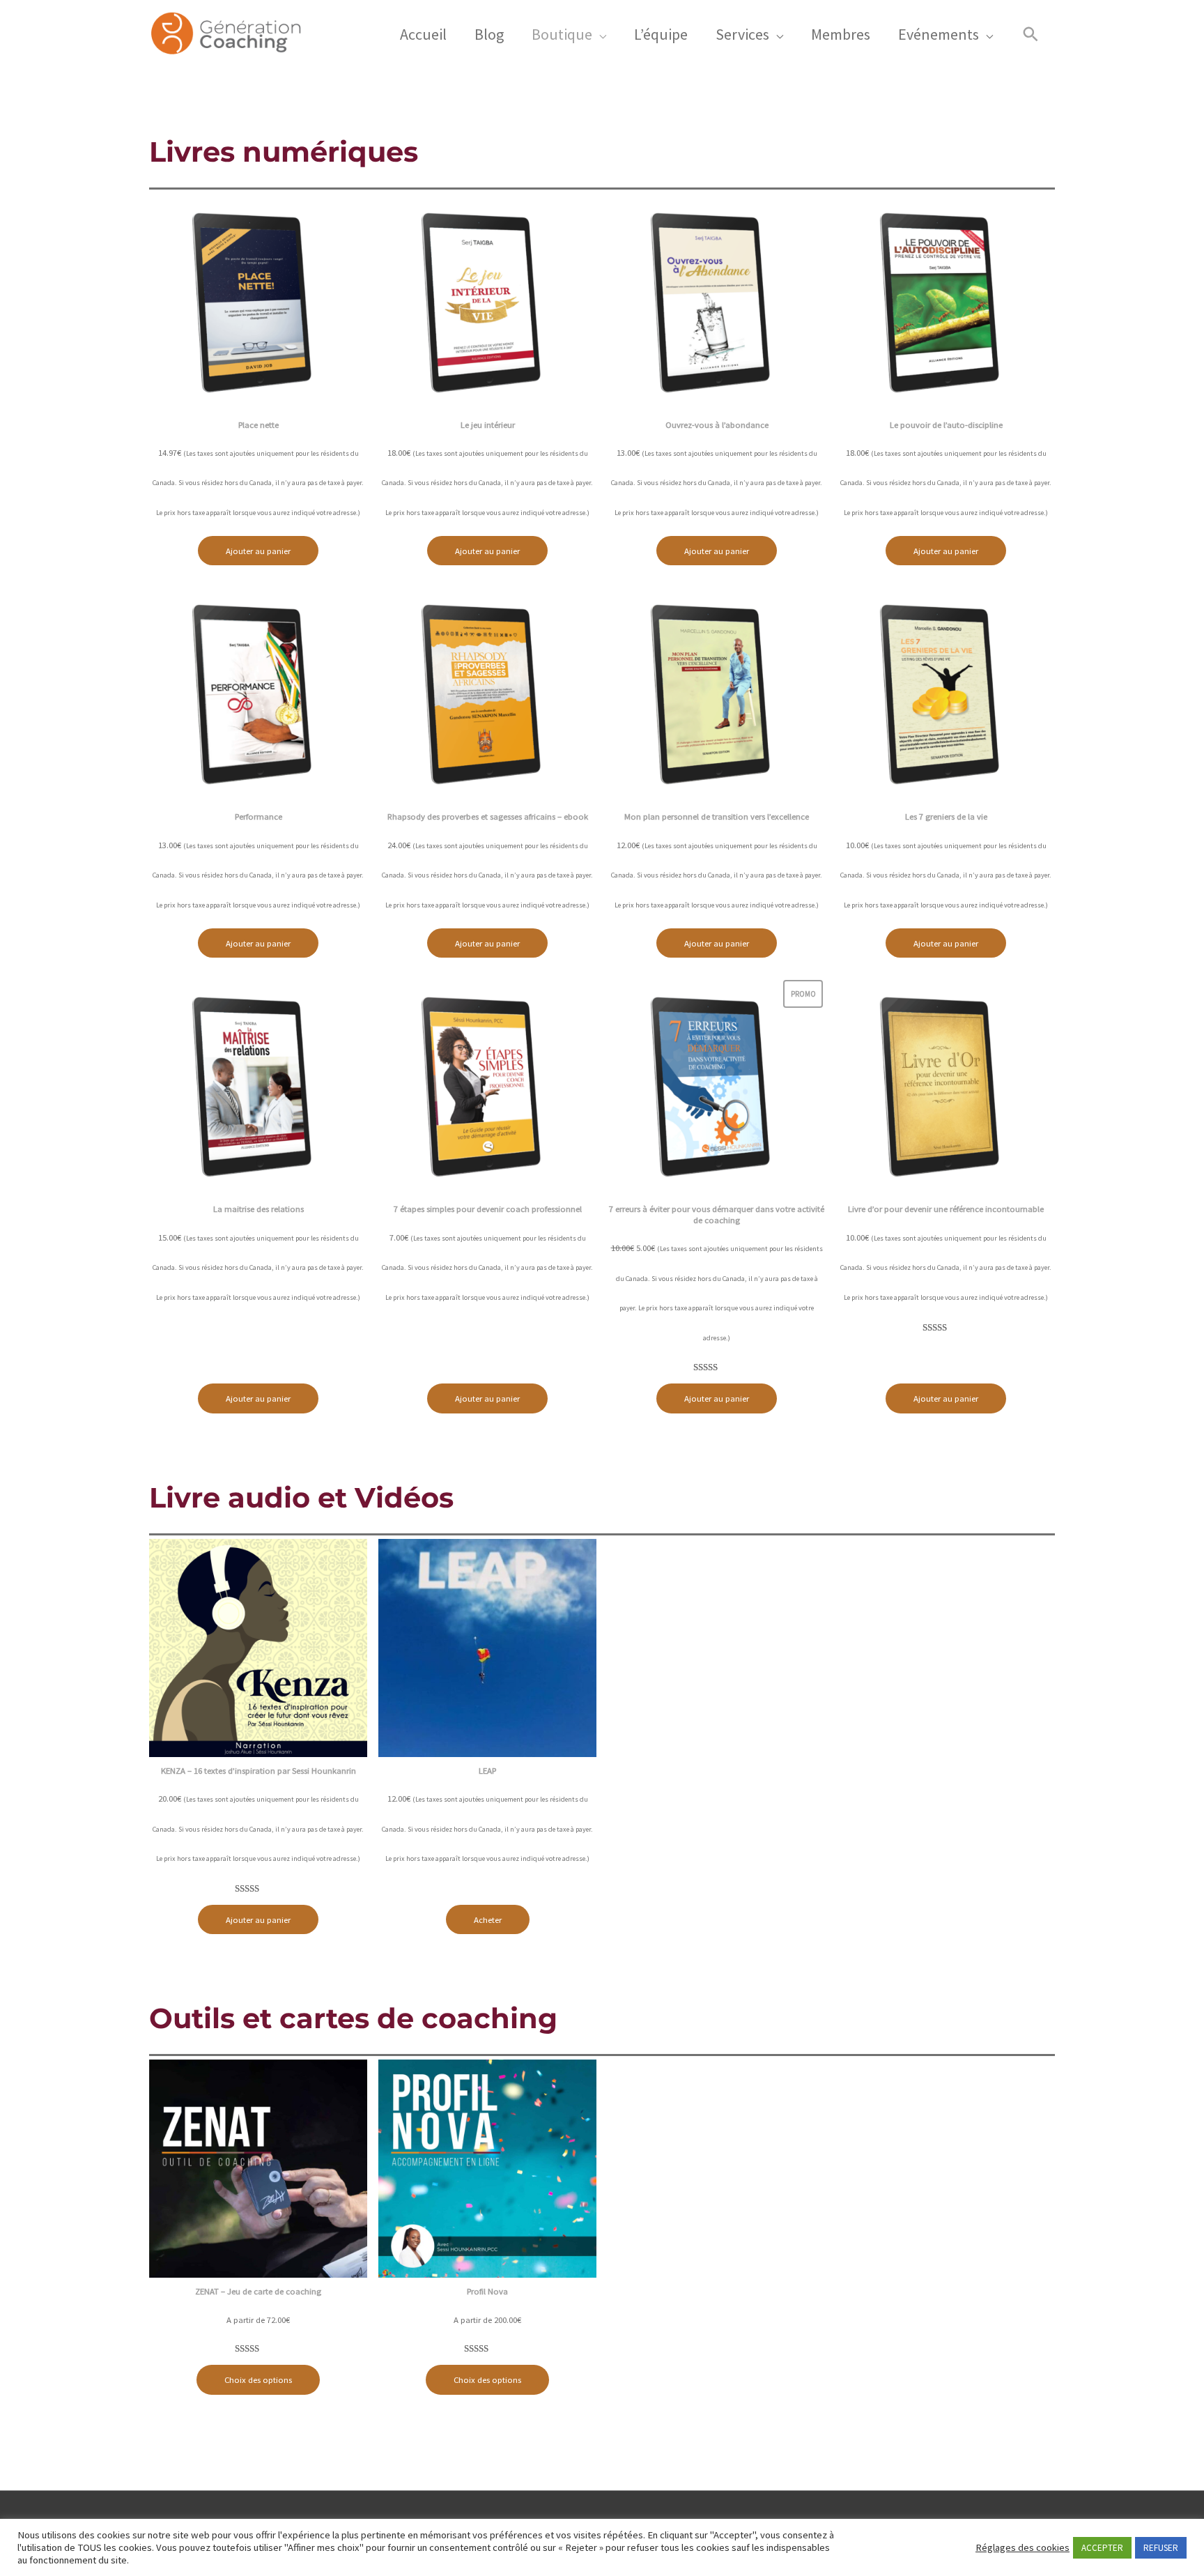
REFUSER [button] (1161, 2548)
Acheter (488, 1919)
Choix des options (258, 2379)
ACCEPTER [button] (1102, 2548)
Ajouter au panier (258, 551)
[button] (1031, 34)
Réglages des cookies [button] (1022, 2547)
